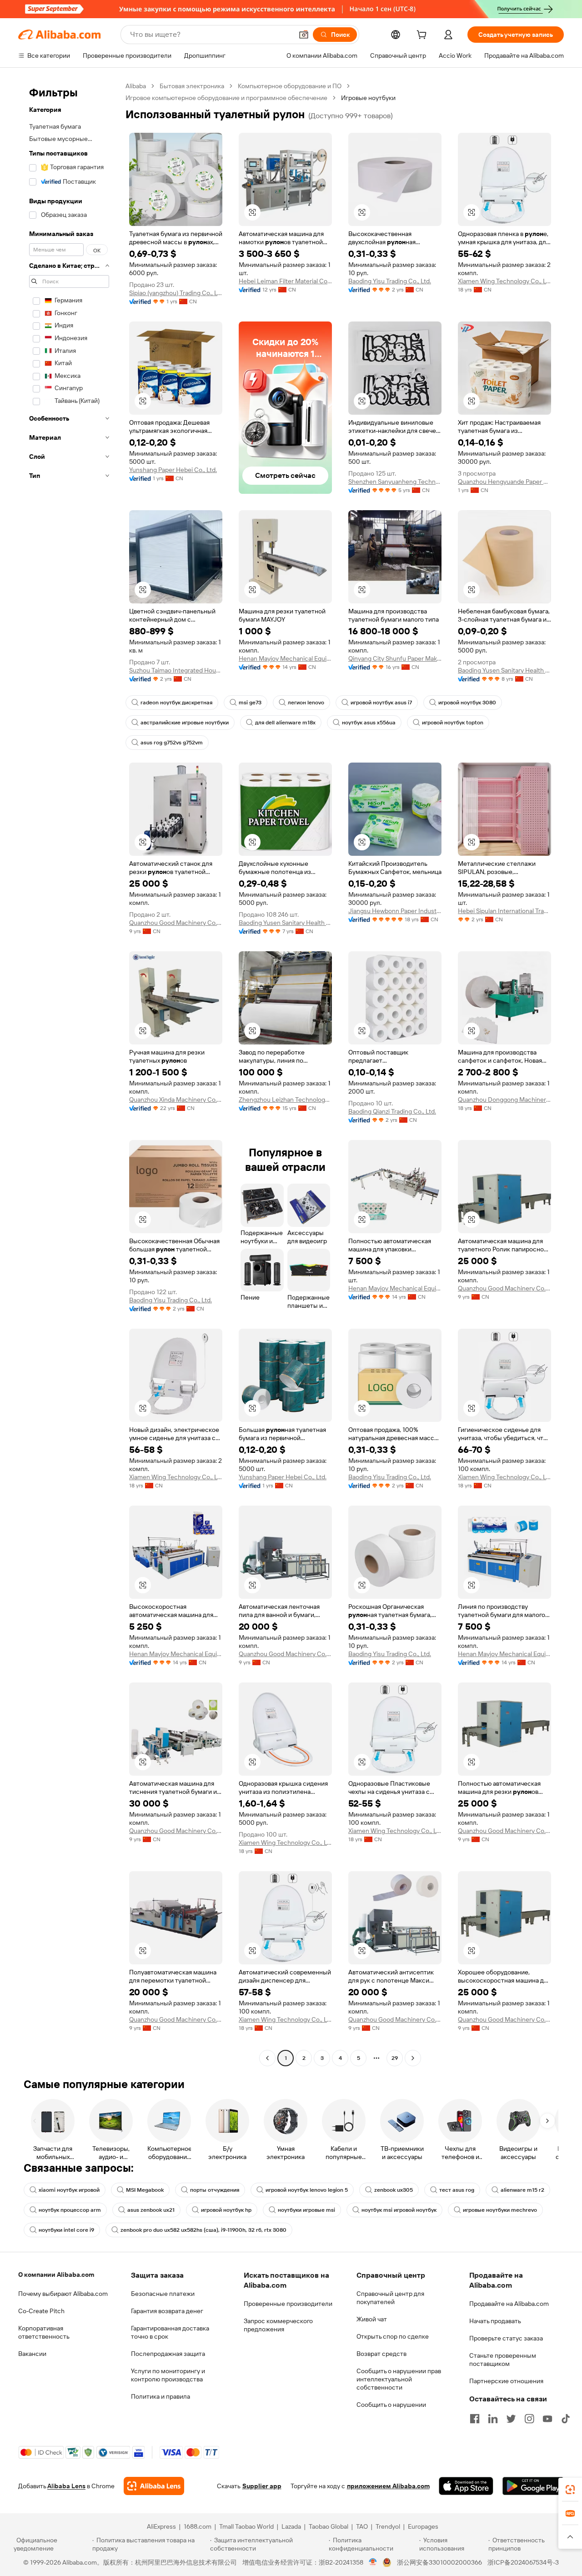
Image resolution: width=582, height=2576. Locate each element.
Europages (423, 2526)
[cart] (423, 36)
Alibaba (136, 86)
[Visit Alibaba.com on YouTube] (547, 2419)
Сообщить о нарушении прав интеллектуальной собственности (399, 2379)
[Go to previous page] (267, 2058)
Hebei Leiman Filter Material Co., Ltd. (285, 281)
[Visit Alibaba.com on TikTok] (566, 2419)
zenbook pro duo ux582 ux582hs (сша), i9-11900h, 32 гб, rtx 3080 (203, 2230)
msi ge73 (250, 703)
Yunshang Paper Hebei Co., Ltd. (173, 470)
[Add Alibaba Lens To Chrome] (154, 2486)
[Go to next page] (413, 2058)
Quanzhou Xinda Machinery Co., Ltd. (176, 1100)
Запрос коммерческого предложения (278, 2325)
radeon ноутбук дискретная (176, 703)
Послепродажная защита (168, 2354)
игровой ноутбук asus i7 (381, 703)
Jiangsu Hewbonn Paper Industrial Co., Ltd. (395, 911)
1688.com (198, 2526)
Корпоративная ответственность (44, 2332)
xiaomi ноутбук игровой (69, 2190)
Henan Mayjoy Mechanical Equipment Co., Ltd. (285, 658)
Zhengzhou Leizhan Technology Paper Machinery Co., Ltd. (285, 1100)
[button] (304, 35)
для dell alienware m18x (285, 723)
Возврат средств (381, 2354)
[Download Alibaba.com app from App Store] (466, 2486)
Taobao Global (329, 2526)
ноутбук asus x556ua (369, 723)
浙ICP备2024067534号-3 (523, 2562)
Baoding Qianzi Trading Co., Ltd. (392, 1111)
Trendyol (388, 2526)
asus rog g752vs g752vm (172, 743)
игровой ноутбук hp (226, 2210)
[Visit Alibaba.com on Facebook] (475, 2419)
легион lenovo (306, 703)
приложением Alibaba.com (388, 2486)
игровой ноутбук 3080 (467, 703)
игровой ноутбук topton (453, 723)
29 (395, 2058)
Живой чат (372, 2319)
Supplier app (262, 2486)
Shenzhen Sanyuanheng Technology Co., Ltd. (395, 482)
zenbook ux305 (394, 2190)
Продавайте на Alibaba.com (509, 2304)
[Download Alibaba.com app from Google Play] (533, 2486)
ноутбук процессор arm (70, 2210)
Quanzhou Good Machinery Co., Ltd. (176, 923)
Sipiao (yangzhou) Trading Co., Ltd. (176, 293)
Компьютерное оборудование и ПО (290, 86)
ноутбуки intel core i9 (66, 2230)
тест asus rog (457, 2190)
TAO (362, 2526)
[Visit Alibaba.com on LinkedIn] (493, 2419)
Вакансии (32, 2354)
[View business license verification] (373, 2562)
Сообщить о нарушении (391, 2405)
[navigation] (69, 1073)
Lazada (291, 2526)
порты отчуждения (215, 2190)
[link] (570, 2490)
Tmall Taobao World (246, 2526)
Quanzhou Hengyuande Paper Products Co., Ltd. (504, 482)
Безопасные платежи (163, 2294)
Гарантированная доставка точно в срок (170, 2332)
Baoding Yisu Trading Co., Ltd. (390, 281)
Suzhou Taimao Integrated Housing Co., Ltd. (176, 670)
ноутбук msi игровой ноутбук (399, 2210)
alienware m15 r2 (522, 2190)
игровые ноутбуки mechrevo (500, 2210)
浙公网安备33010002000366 (439, 2562)
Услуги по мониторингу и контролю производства (168, 2375)
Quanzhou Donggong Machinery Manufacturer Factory (504, 1100)
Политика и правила (161, 2396)
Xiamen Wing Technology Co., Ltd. (504, 281)
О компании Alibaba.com (56, 2275)
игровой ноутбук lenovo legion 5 (307, 2190)
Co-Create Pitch (41, 2311)
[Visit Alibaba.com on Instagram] (529, 2419)
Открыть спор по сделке (393, 2336)
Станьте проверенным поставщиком (503, 2360)
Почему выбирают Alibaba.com (63, 2294)
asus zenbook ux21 (151, 2210)
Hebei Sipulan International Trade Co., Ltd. (504, 911)
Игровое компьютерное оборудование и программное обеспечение (226, 98)
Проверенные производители (288, 2304)
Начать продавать (495, 2321)
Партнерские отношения (506, 2381)
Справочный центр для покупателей (390, 2298)
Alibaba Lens (66, 2486)
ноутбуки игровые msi (306, 2210)
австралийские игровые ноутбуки (185, 723)
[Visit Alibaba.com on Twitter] (511, 2419)
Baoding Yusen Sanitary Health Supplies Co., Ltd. (504, 670)
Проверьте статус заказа (506, 2338)
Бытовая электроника (192, 86)
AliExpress (161, 2526)
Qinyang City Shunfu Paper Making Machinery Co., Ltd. (395, 658)
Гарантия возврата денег (167, 2311)
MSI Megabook (145, 2190)
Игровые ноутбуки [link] (368, 98)
